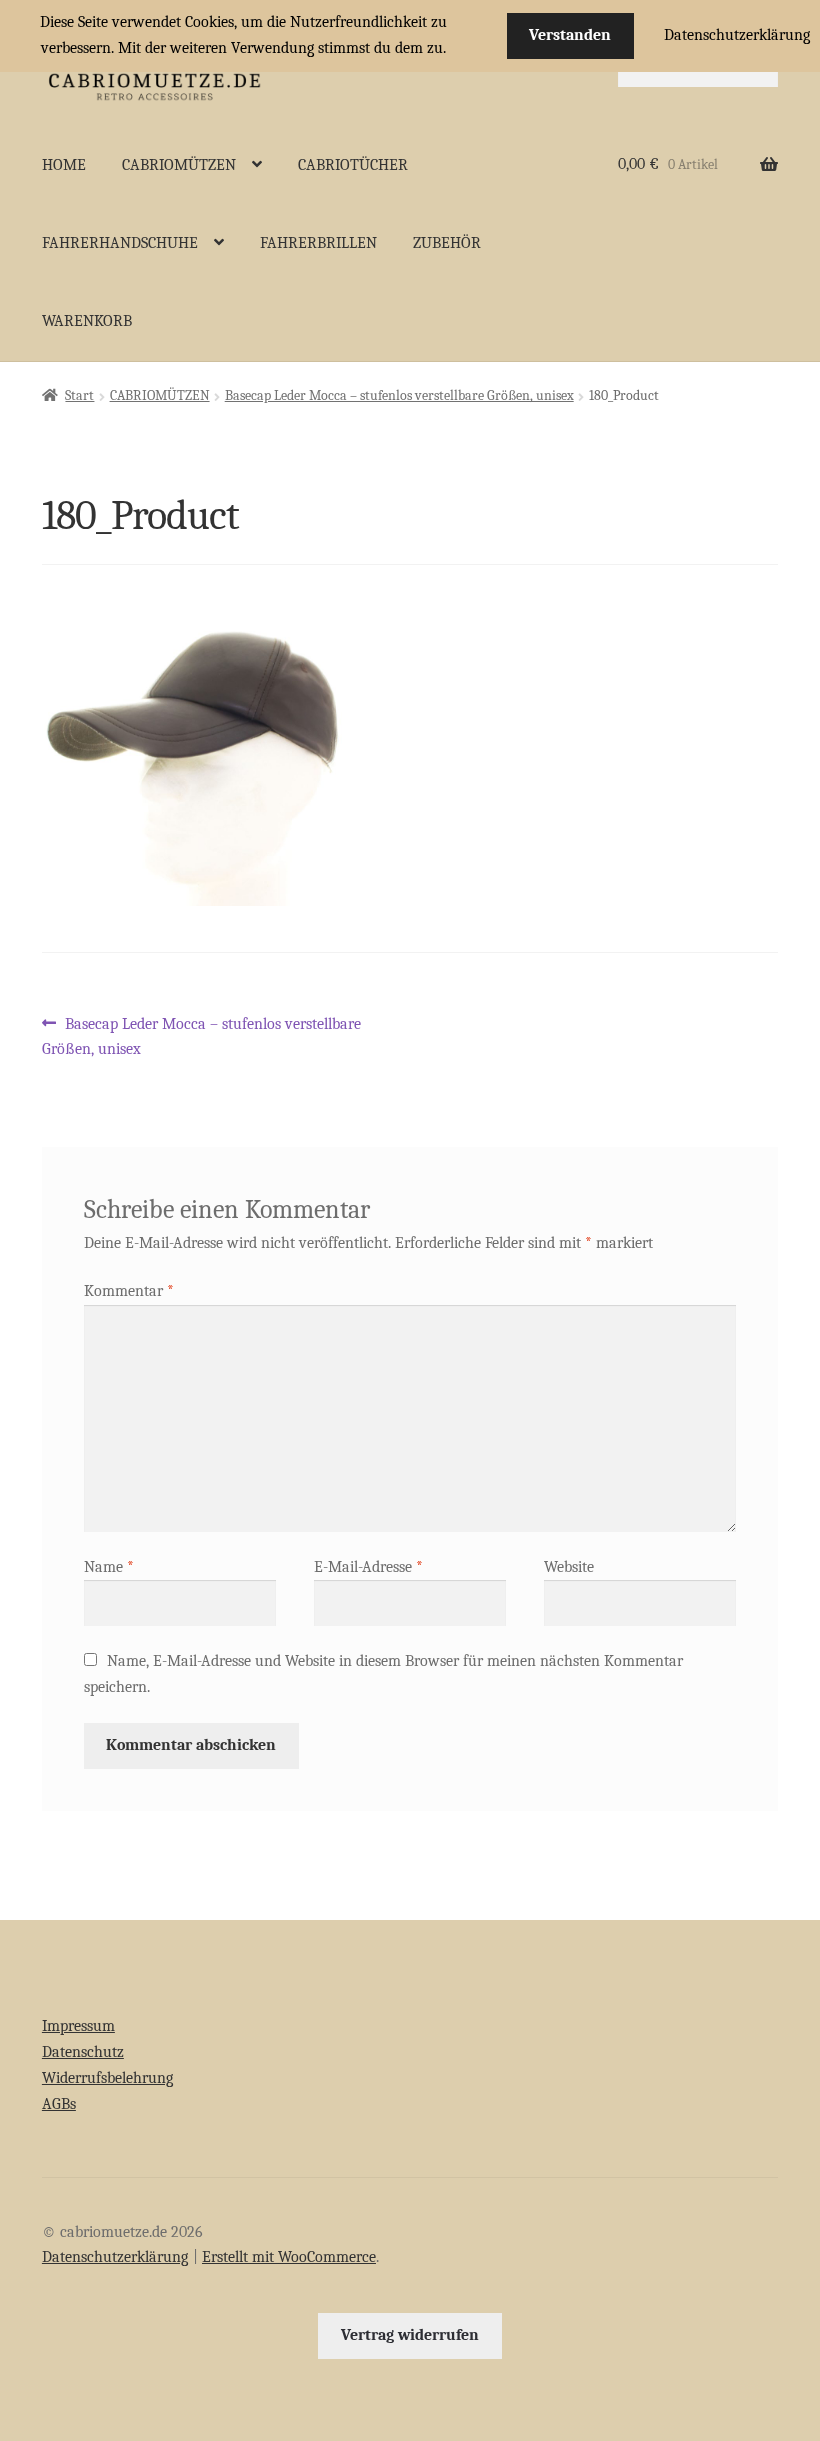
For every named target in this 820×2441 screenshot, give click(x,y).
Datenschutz (83, 2052)
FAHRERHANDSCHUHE (120, 243)
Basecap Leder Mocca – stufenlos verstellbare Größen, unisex (399, 395)
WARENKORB (87, 321)
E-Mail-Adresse (368, 1567)
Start (79, 395)
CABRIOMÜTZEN (179, 165)
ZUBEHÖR (447, 243)
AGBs (59, 2104)
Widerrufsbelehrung (107, 2078)
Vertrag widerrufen (410, 2335)
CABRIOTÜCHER (353, 165)
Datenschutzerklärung (115, 2257)
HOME (64, 165)
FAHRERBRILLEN (318, 243)
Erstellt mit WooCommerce (289, 2257)
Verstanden (570, 35)
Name (109, 1567)
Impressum (78, 2026)
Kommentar (129, 1291)
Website (569, 1567)
